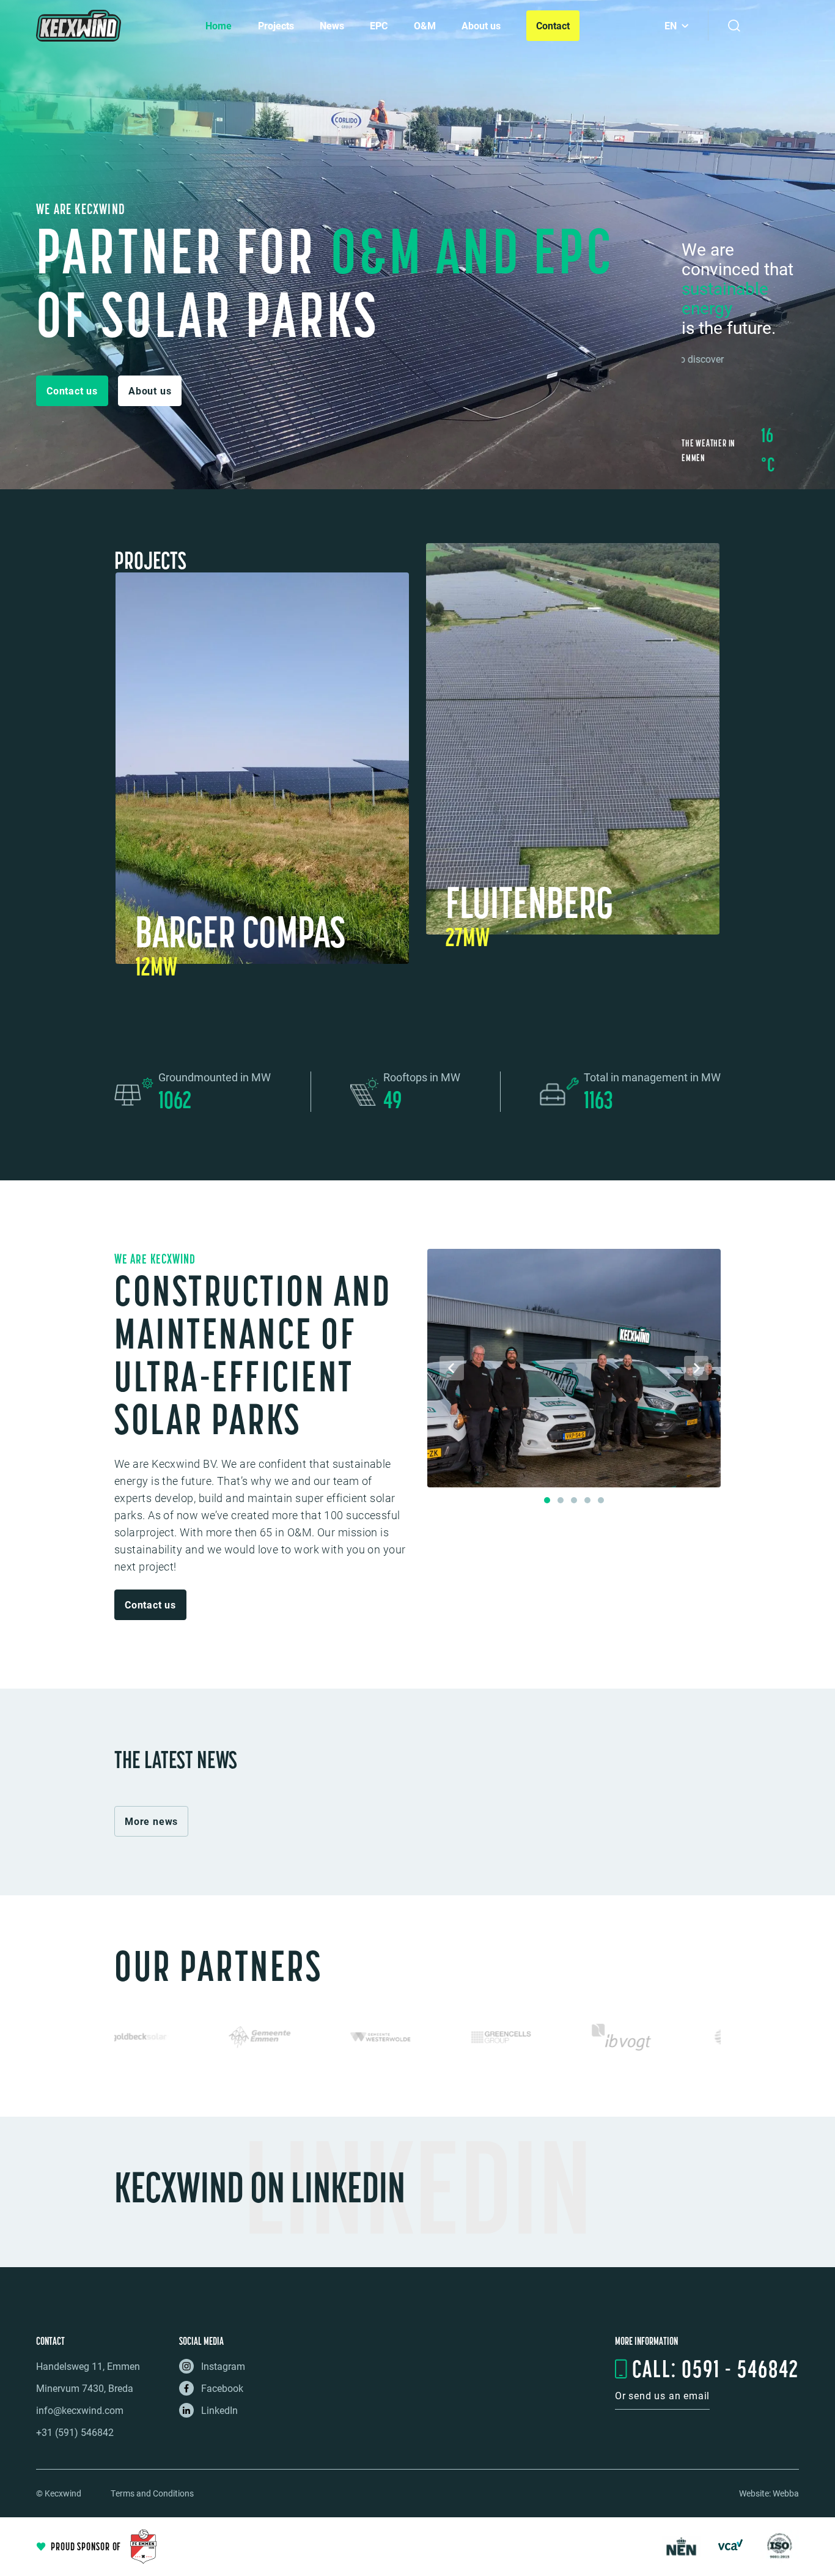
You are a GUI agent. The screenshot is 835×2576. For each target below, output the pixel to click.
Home (219, 25)
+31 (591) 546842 (75, 2432)
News (332, 25)
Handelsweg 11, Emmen (88, 2366)
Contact (553, 25)
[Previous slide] (452, 1368)
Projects (276, 25)
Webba (786, 2493)
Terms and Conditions (152, 2493)
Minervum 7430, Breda (85, 2388)
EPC (379, 25)
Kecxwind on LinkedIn (260, 2187)
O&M (425, 25)
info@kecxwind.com (80, 2410)
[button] (72, 391)
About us (481, 25)
